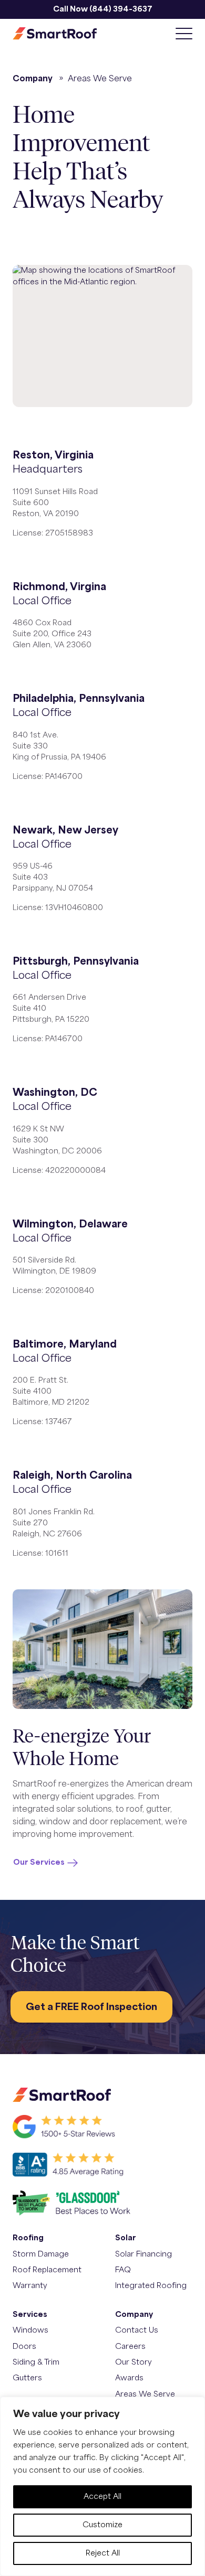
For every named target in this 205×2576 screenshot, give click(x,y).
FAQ (123, 2270)
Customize (102, 2525)
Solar (126, 2238)
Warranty (30, 2286)
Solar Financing (143, 2254)
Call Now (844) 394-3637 (103, 9)
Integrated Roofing (151, 2286)
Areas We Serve (145, 2394)
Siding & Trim (36, 2362)
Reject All (103, 2553)
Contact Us (137, 2330)
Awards (129, 2378)
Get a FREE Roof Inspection (91, 2007)
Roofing (28, 2238)
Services (30, 2315)
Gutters (27, 2378)
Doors (24, 2347)
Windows (30, 2330)
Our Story (134, 2362)
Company (33, 79)
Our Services (39, 1862)
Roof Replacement (47, 2270)
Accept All (102, 2497)
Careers (130, 2347)
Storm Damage (41, 2254)
